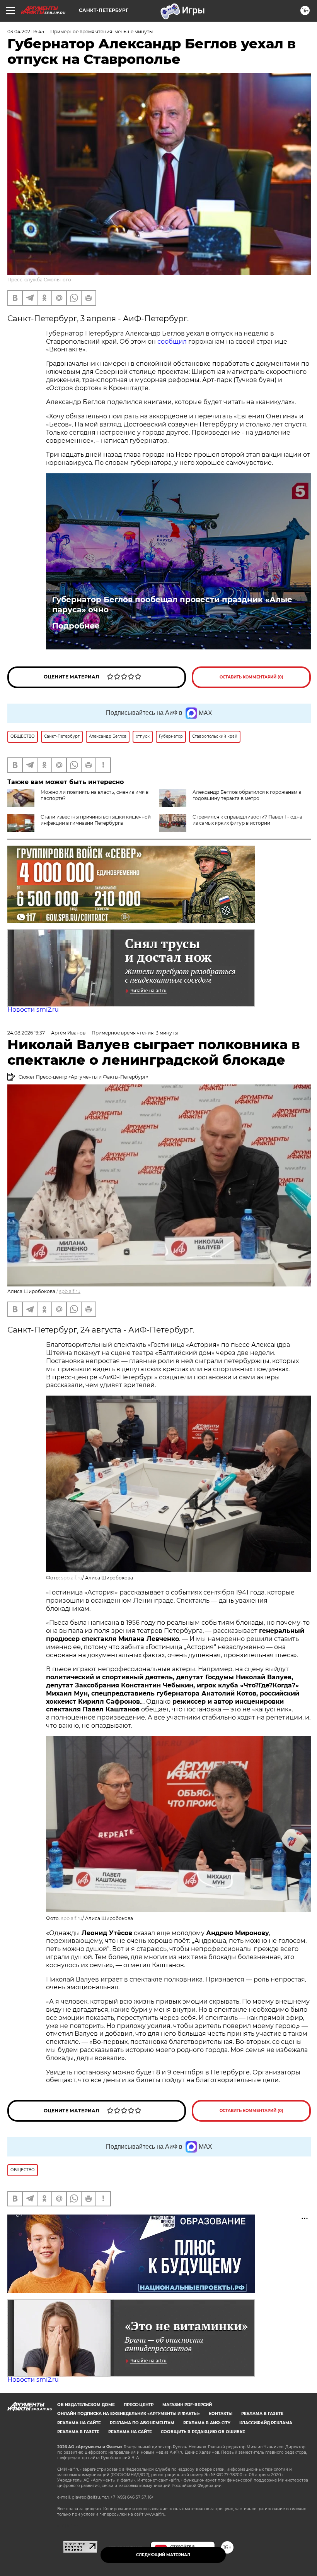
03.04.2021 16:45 (26, 32)
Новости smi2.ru (33, 1010)
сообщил (172, 342)
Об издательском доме (86, 2405)
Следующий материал (163, 2555)
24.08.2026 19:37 (26, 1033)
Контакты (221, 2414)
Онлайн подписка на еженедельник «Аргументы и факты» (129, 2414)
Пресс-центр (139, 2405)
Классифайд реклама (266, 2423)
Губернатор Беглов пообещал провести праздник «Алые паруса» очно (172, 605)
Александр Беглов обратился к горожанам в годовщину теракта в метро (247, 795)
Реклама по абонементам (142, 2423)
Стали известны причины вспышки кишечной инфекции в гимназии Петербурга (96, 820)
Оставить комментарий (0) (251, 677)
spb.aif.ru (70, 1291)
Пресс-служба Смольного (39, 280)
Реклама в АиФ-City (207, 2423)
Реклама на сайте (79, 2423)
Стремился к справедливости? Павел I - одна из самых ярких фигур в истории (247, 820)
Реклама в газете (262, 2414)
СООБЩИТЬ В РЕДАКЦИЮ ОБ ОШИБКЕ (203, 2432)
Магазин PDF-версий (187, 2405)
